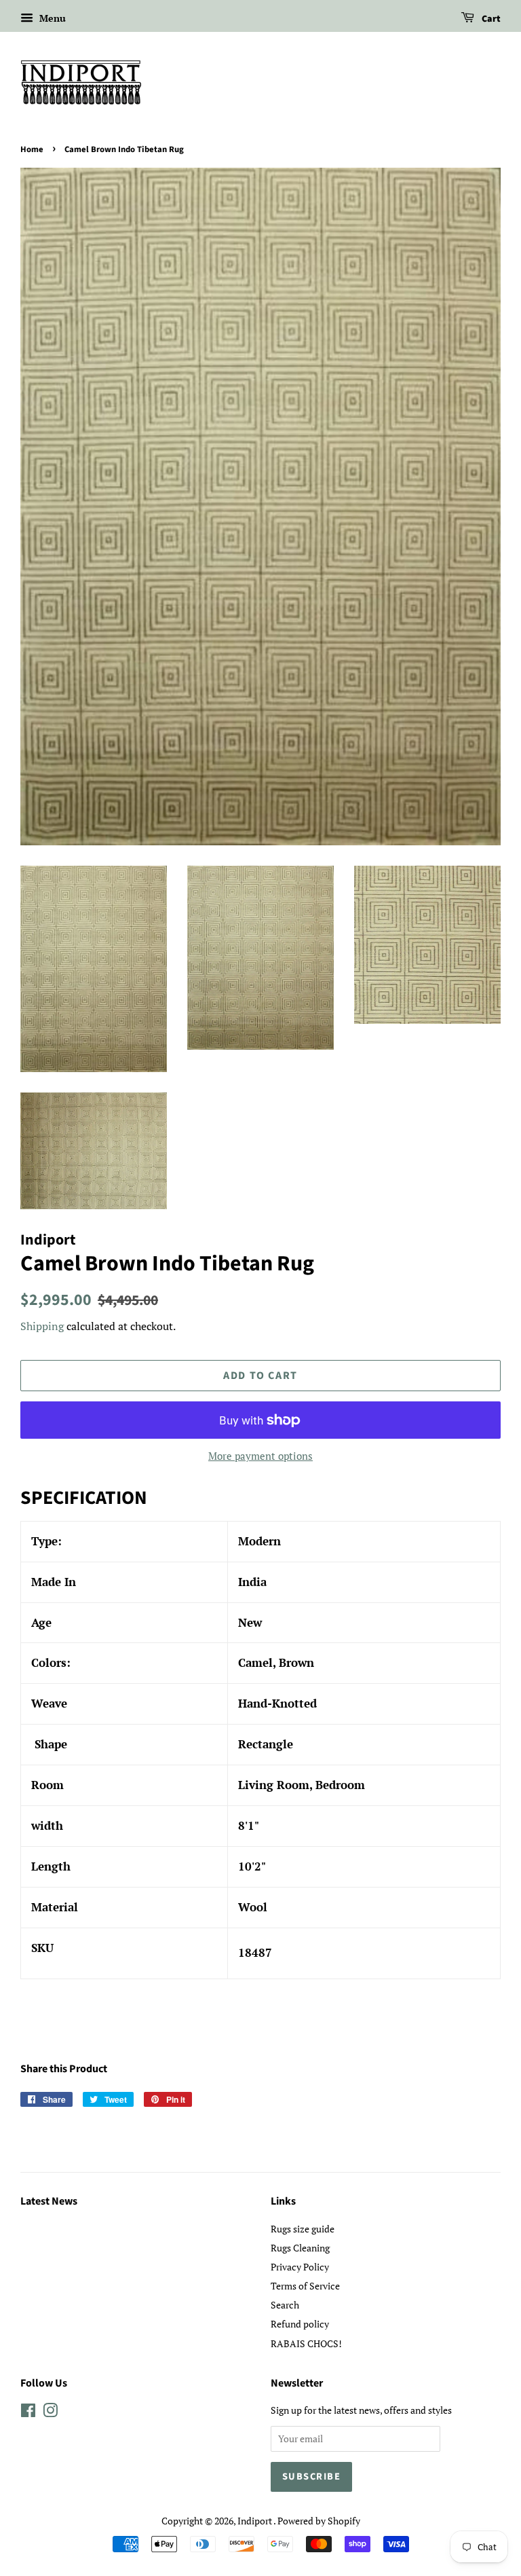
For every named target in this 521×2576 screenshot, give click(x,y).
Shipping (42, 1326)
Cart (490, 19)
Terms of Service (305, 2286)
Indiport (255, 2521)
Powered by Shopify (319, 2521)
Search (285, 2305)
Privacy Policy (300, 2267)
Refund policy (300, 2324)
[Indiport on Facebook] (28, 2413)
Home (32, 149)
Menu (51, 18)
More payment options (260, 1456)
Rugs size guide (303, 2229)
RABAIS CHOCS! (306, 2343)
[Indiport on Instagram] (50, 2413)
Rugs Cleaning (300, 2248)
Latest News (49, 2201)
